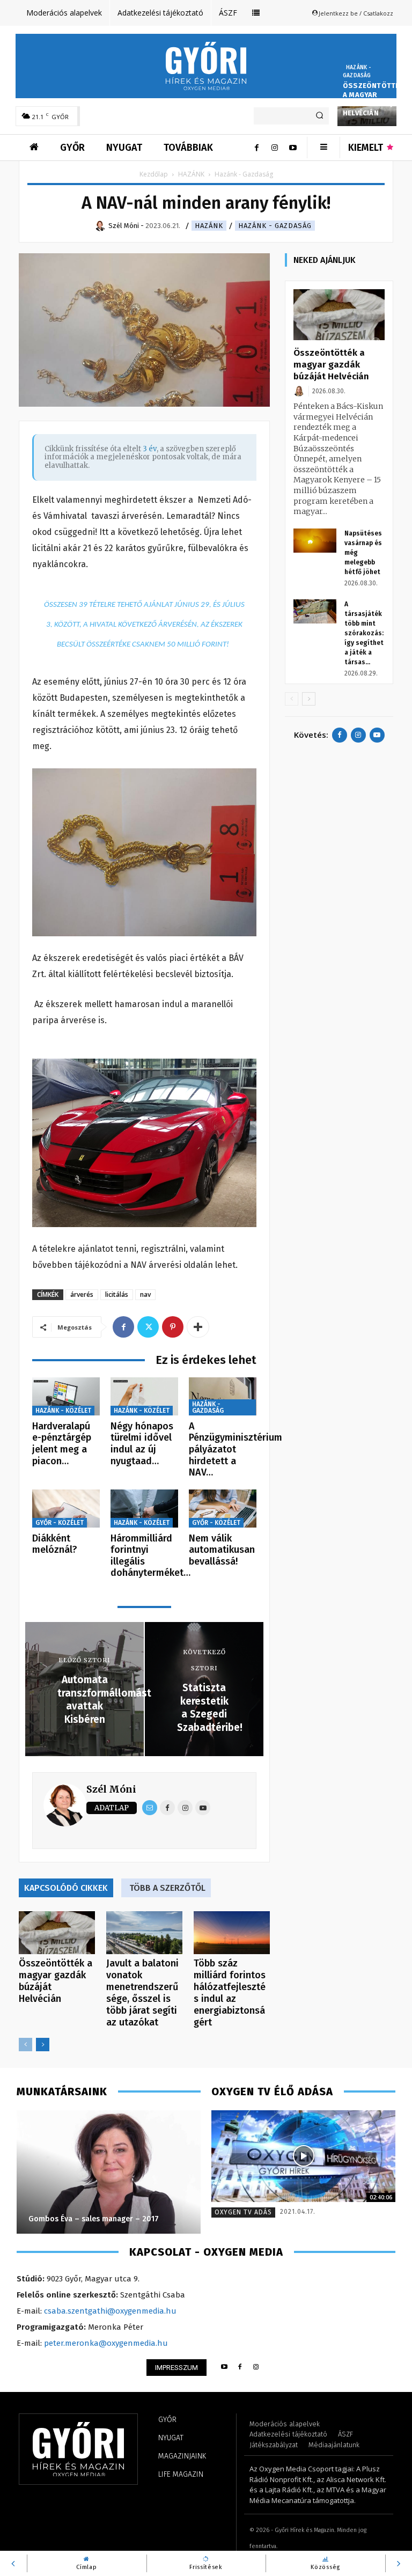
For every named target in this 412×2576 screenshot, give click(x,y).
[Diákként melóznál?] (66, 1509)
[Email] (150, 1808)
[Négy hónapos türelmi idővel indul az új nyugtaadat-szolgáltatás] (144, 1396)
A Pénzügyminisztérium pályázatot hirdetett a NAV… (236, 1449)
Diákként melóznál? (55, 1544)
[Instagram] (275, 148)
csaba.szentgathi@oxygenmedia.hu (110, 2311)
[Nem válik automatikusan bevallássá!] (223, 1509)
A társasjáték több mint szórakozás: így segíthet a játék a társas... (364, 633)
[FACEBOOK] (240, 2368)
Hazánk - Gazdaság (357, 72)
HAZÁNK (191, 174)
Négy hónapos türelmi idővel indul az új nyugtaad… (142, 1444)
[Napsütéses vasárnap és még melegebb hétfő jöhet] (315, 541)
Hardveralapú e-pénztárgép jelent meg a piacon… (62, 1444)
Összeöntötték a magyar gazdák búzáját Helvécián (373, 99)
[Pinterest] (173, 1327)
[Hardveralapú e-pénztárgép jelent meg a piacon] (66, 1396)
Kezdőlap (154, 174)
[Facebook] (256, 148)
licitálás (117, 1294)
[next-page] (43, 2045)
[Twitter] (148, 1327)
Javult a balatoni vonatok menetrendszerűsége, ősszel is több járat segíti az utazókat (142, 1993)
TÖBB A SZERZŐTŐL (167, 1888)
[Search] (319, 116)
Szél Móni (111, 1789)
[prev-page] (25, 2045)
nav (145, 1294)
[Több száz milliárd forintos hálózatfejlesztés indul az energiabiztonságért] (232, 1933)
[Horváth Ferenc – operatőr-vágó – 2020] (109, 2172)
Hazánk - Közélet (63, 1411)
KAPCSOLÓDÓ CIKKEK (66, 1888)
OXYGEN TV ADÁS (243, 2212)
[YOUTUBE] (224, 2368)
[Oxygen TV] (303, 2156)
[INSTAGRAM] (256, 2368)
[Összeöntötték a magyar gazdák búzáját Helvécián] (57, 1933)
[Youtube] (293, 148)
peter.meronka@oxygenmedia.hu (106, 2343)
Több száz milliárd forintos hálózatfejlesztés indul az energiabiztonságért (230, 1993)
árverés (82, 1294)
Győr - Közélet (60, 1523)
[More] (198, 1327)
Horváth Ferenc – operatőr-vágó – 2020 (100, 2219)
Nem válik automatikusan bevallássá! (222, 1550)
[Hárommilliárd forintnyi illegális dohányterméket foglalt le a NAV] (144, 1509)
